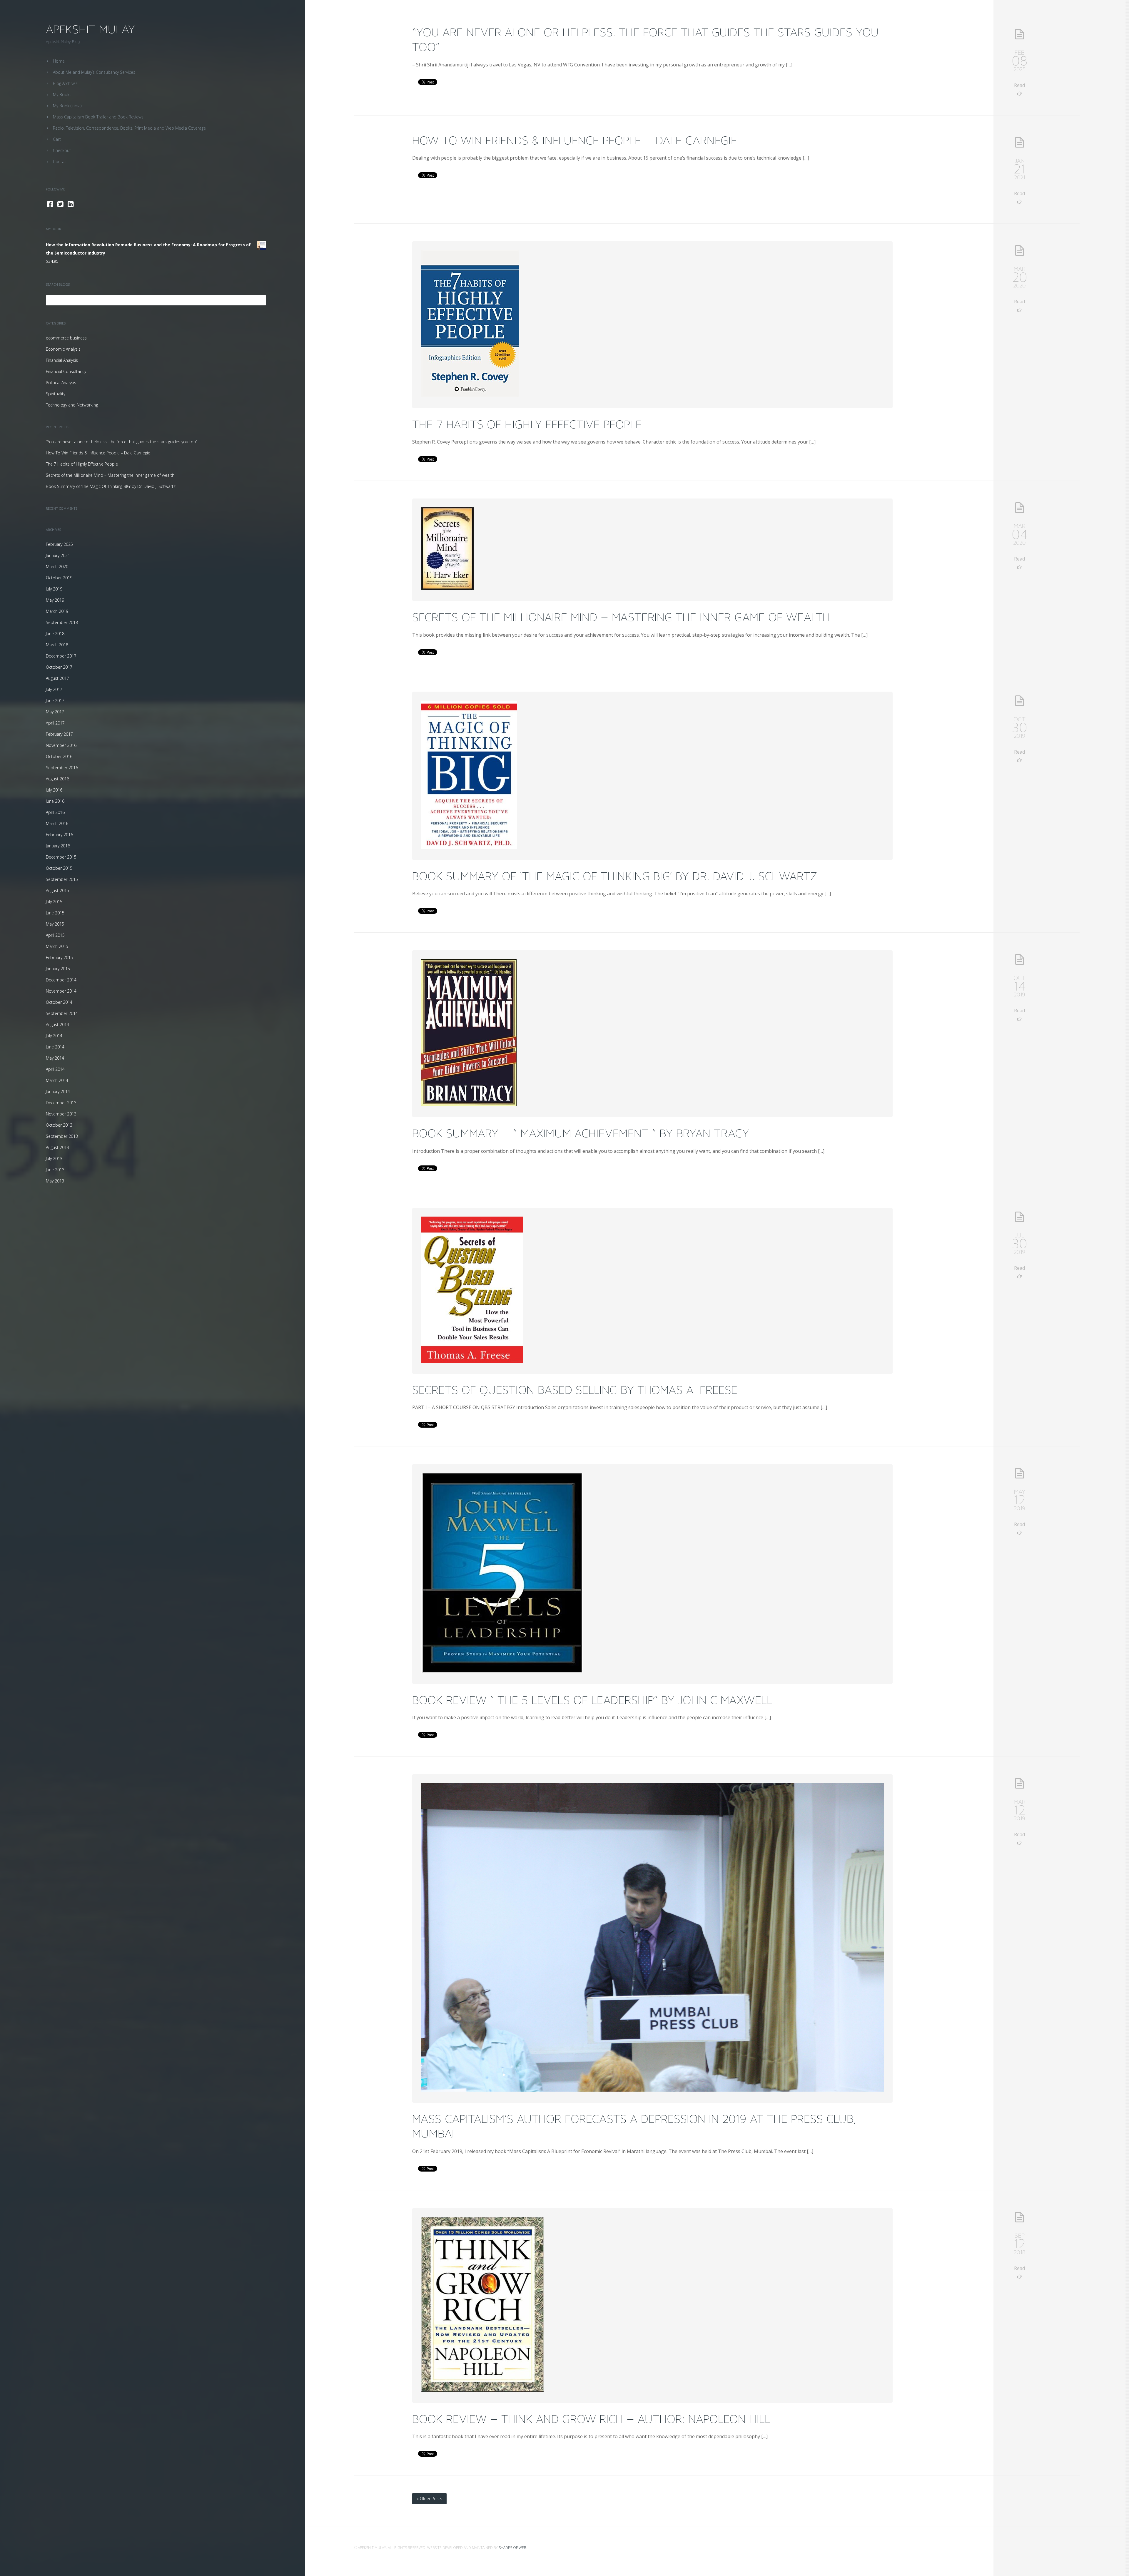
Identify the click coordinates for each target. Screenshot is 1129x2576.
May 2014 (55, 1058)
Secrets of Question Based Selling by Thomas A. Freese (575, 1390)
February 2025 (59, 544)
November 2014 (61, 991)
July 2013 (54, 1159)
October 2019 (59, 578)
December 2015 (61, 857)
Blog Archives (65, 83)
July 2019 (54, 589)
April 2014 (55, 1069)
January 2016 (58, 846)
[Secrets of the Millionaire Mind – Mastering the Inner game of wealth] (447, 588)
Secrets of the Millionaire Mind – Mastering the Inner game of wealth (110, 475)
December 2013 (61, 1103)
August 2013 (57, 1147)
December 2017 (61, 656)
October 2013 (59, 1125)
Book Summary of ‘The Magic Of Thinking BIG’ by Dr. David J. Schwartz (111, 486)
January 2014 (58, 1092)
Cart (57, 139)
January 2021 (58, 555)
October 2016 (59, 756)
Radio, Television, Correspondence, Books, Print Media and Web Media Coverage (129, 128)
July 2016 (54, 790)
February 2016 (59, 835)
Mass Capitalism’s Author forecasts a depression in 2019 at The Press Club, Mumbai (634, 2126)
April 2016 (55, 812)
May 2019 (55, 600)
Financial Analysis (62, 360)
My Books (62, 94)
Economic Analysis (63, 349)
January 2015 (58, 969)
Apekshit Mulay (90, 29)
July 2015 (54, 902)
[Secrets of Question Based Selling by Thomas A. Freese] (472, 1361)
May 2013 (55, 1181)
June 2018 (55, 634)
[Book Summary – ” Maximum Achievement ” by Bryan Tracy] (469, 1104)
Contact (60, 162)
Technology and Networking (72, 405)
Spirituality (56, 394)
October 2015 (59, 868)
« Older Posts (429, 2499)
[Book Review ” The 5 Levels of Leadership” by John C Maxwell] (502, 1671)
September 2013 (62, 1136)
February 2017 (59, 734)
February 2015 (59, 957)
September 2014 (62, 1013)
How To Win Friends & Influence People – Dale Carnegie (98, 453)
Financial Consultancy (66, 371)
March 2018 (57, 645)
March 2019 (57, 611)
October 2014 (59, 1002)
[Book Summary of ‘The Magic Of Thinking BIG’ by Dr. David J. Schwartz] (469, 847)
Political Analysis (61, 383)
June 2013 (55, 1170)
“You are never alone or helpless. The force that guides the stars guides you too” (122, 442)
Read (1019, 85)
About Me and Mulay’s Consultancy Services (94, 72)
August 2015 (57, 890)
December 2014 (61, 980)
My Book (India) (67, 106)
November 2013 (61, 1114)
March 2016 (57, 823)
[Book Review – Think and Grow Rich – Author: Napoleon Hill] (482, 2390)
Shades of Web (512, 2548)
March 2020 (57, 567)
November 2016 (61, 745)
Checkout (62, 150)
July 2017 (54, 689)
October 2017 (59, 667)
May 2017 (55, 712)
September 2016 (62, 768)
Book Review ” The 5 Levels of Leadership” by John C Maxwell (592, 1700)
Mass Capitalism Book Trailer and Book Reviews (98, 117)
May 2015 (55, 924)
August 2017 (57, 678)
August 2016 (57, 779)
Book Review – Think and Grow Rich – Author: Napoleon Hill (591, 2419)
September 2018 (62, 622)
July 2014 (54, 1036)
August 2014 (57, 1024)
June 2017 (55, 701)
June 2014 (55, 1047)
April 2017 (55, 723)
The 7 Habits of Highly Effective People (82, 464)
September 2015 (62, 879)
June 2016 (55, 801)
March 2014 (57, 1080)
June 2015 (55, 913)
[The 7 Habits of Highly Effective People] (470, 395)
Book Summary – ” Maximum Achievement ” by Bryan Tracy (581, 1133)
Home (59, 61)
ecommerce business (66, 338)
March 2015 (57, 946)
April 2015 (55, 935)
